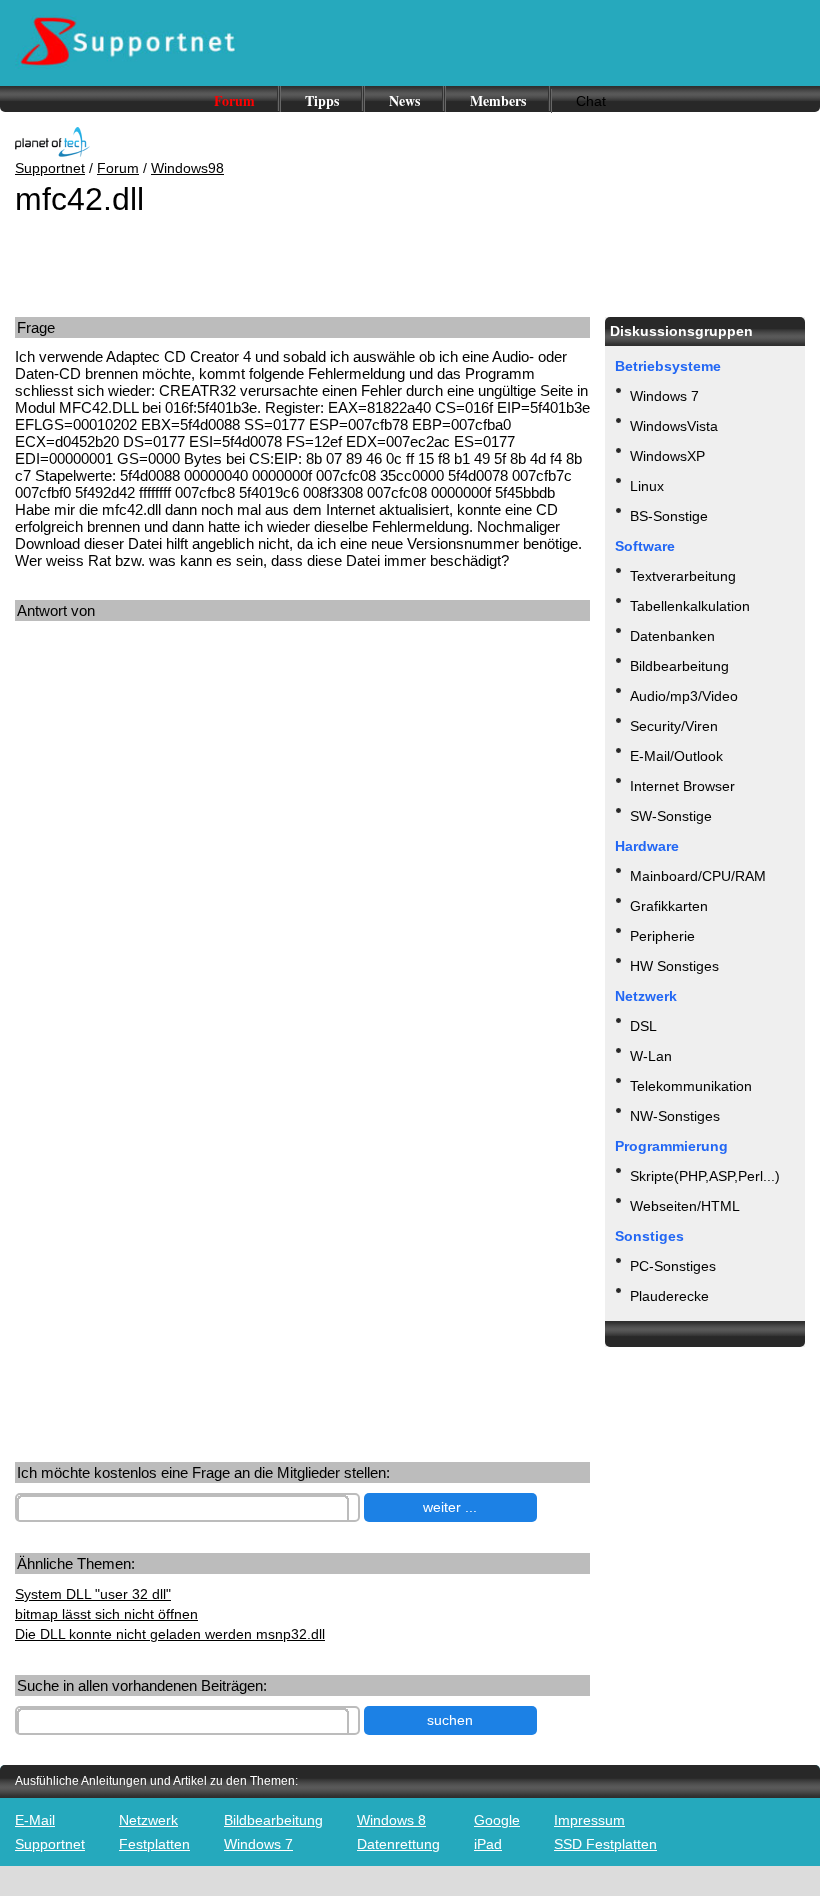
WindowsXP (667, 456)
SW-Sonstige (671, 816)
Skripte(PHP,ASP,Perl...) (705, 1176)
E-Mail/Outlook (676, 756)
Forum (234, 100)
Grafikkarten (669, 906)
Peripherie (662, 936)
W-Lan (651, 1056)
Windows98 (187, 168)
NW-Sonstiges (675, 1116)
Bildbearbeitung (679, 666)
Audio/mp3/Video (684, 696)
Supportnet (50, 168)
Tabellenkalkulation (690, 606)
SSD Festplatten (605, 1844)
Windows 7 (664, 396)
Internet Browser (682, 786)
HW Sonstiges (674, 966)
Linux (647, 486)
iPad (488, 1844)
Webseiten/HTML (685, 1206)
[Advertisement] (168, 820)
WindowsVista (674, 426)
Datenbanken (672, 636)
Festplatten (154, 1844)
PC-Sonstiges (673, 1266)
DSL (643, 1026)
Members (498, 100)
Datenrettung (398, 1844)
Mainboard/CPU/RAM (698, 876)
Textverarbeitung (683, 576)
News (404, 100)
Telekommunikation (691, 1086)
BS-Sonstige (669, 516)
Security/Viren (674, 726)
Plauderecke (669, 1296)
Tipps (322, 100)
